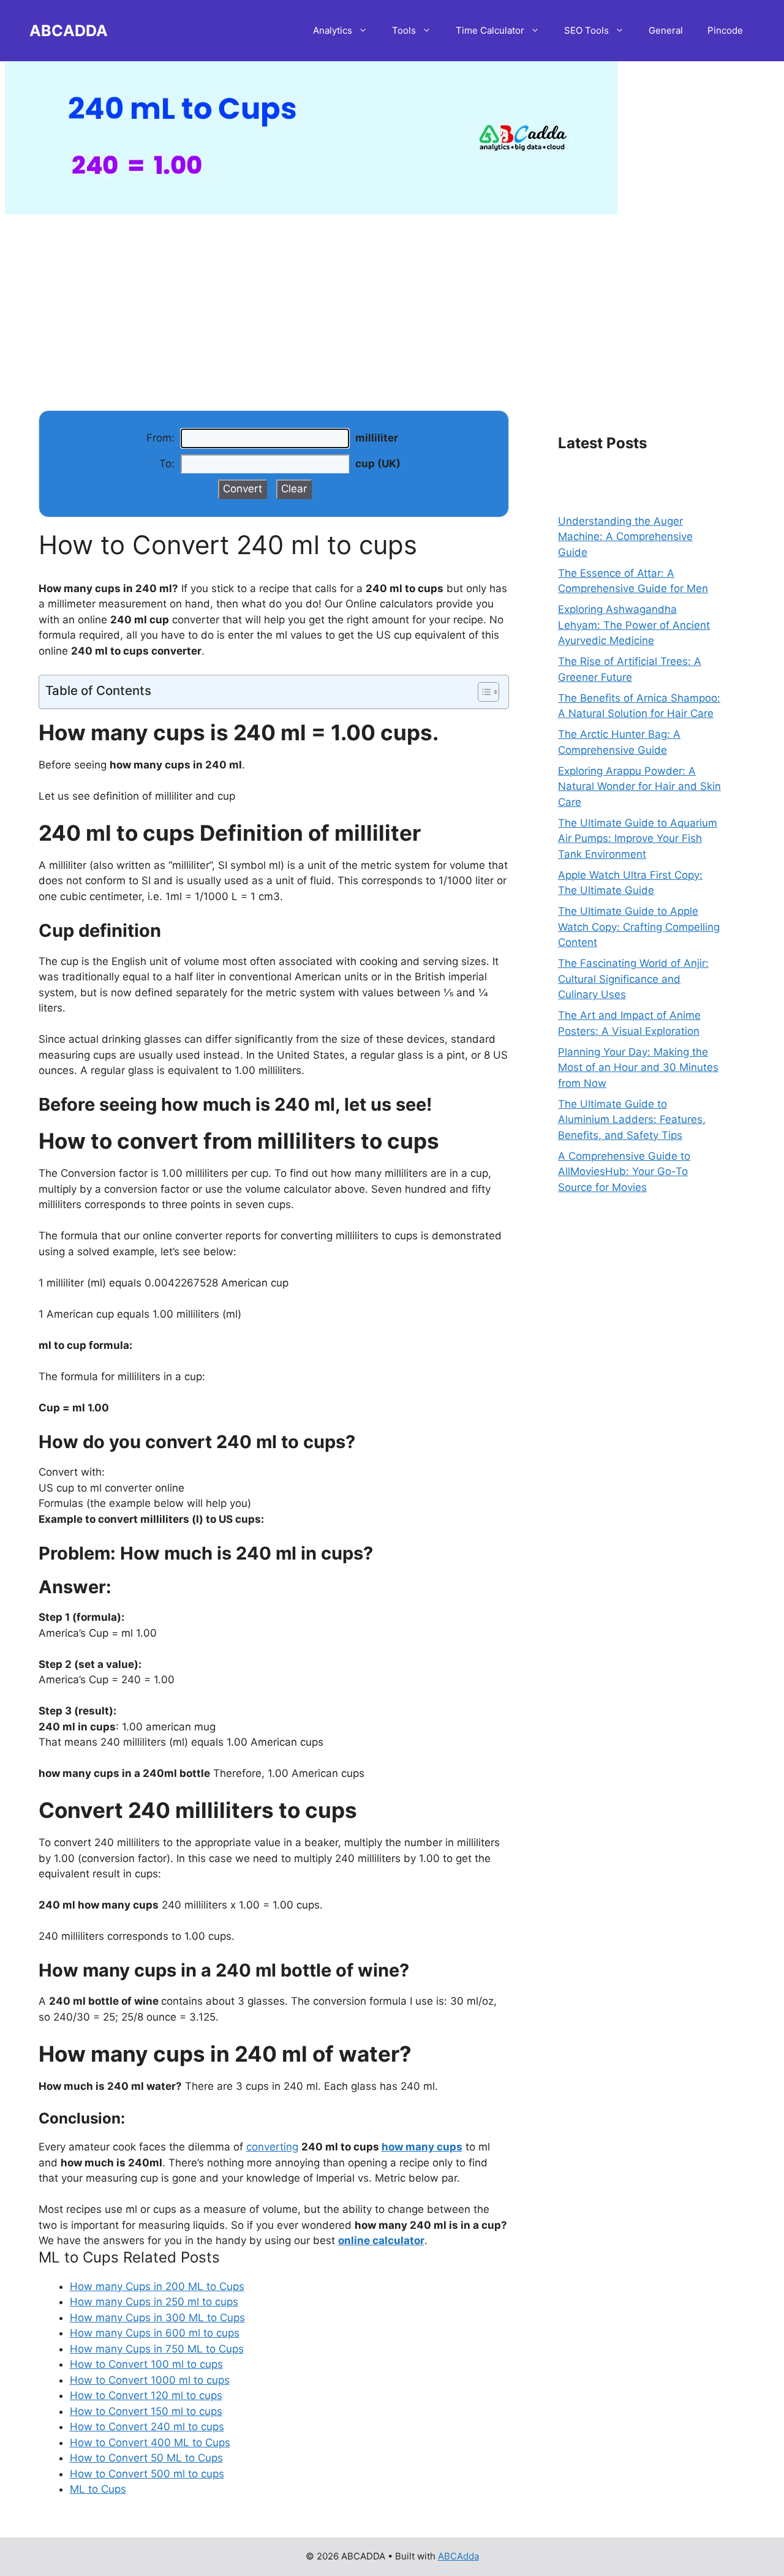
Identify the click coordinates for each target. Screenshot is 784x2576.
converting (272, 2147)
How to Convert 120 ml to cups (146, 2395)
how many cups (422, 2147)
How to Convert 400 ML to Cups (150, 2443)
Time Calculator (490, 30)
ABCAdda (458, 2556)
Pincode (725, 30)
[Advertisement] (392, 300)
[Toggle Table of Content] (482, 692)
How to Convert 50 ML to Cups (146, 2458)
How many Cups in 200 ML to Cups (157, 2286)
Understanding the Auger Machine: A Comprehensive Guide (625, 537)
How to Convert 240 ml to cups (147, 2427)
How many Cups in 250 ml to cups (154, 2302)
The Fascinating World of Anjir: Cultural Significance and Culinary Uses (633, 979)
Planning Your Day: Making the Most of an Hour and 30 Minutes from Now (638, 1068)
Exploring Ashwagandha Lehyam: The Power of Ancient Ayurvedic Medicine (634, 625)
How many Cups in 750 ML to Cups (157, 2349)
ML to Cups (98, 2489)
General (666, 30)
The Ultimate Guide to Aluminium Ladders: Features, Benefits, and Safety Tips (632, 1120)
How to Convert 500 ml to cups (147, 2474)
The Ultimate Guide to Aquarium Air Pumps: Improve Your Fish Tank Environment (638, 839)
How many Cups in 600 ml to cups (155, 2333)
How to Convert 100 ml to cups (146, 2364)
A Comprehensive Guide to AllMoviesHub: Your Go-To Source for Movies (624, 1172)
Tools (404, 30)
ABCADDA (69, 31)
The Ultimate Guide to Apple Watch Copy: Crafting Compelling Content (639, 927)
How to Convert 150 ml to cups (146, 2411)
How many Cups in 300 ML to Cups (157, 2318)
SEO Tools (586, 30)
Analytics (333, 30)
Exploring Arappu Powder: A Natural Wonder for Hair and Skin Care (639, 787)
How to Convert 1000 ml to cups (150, 2380)
